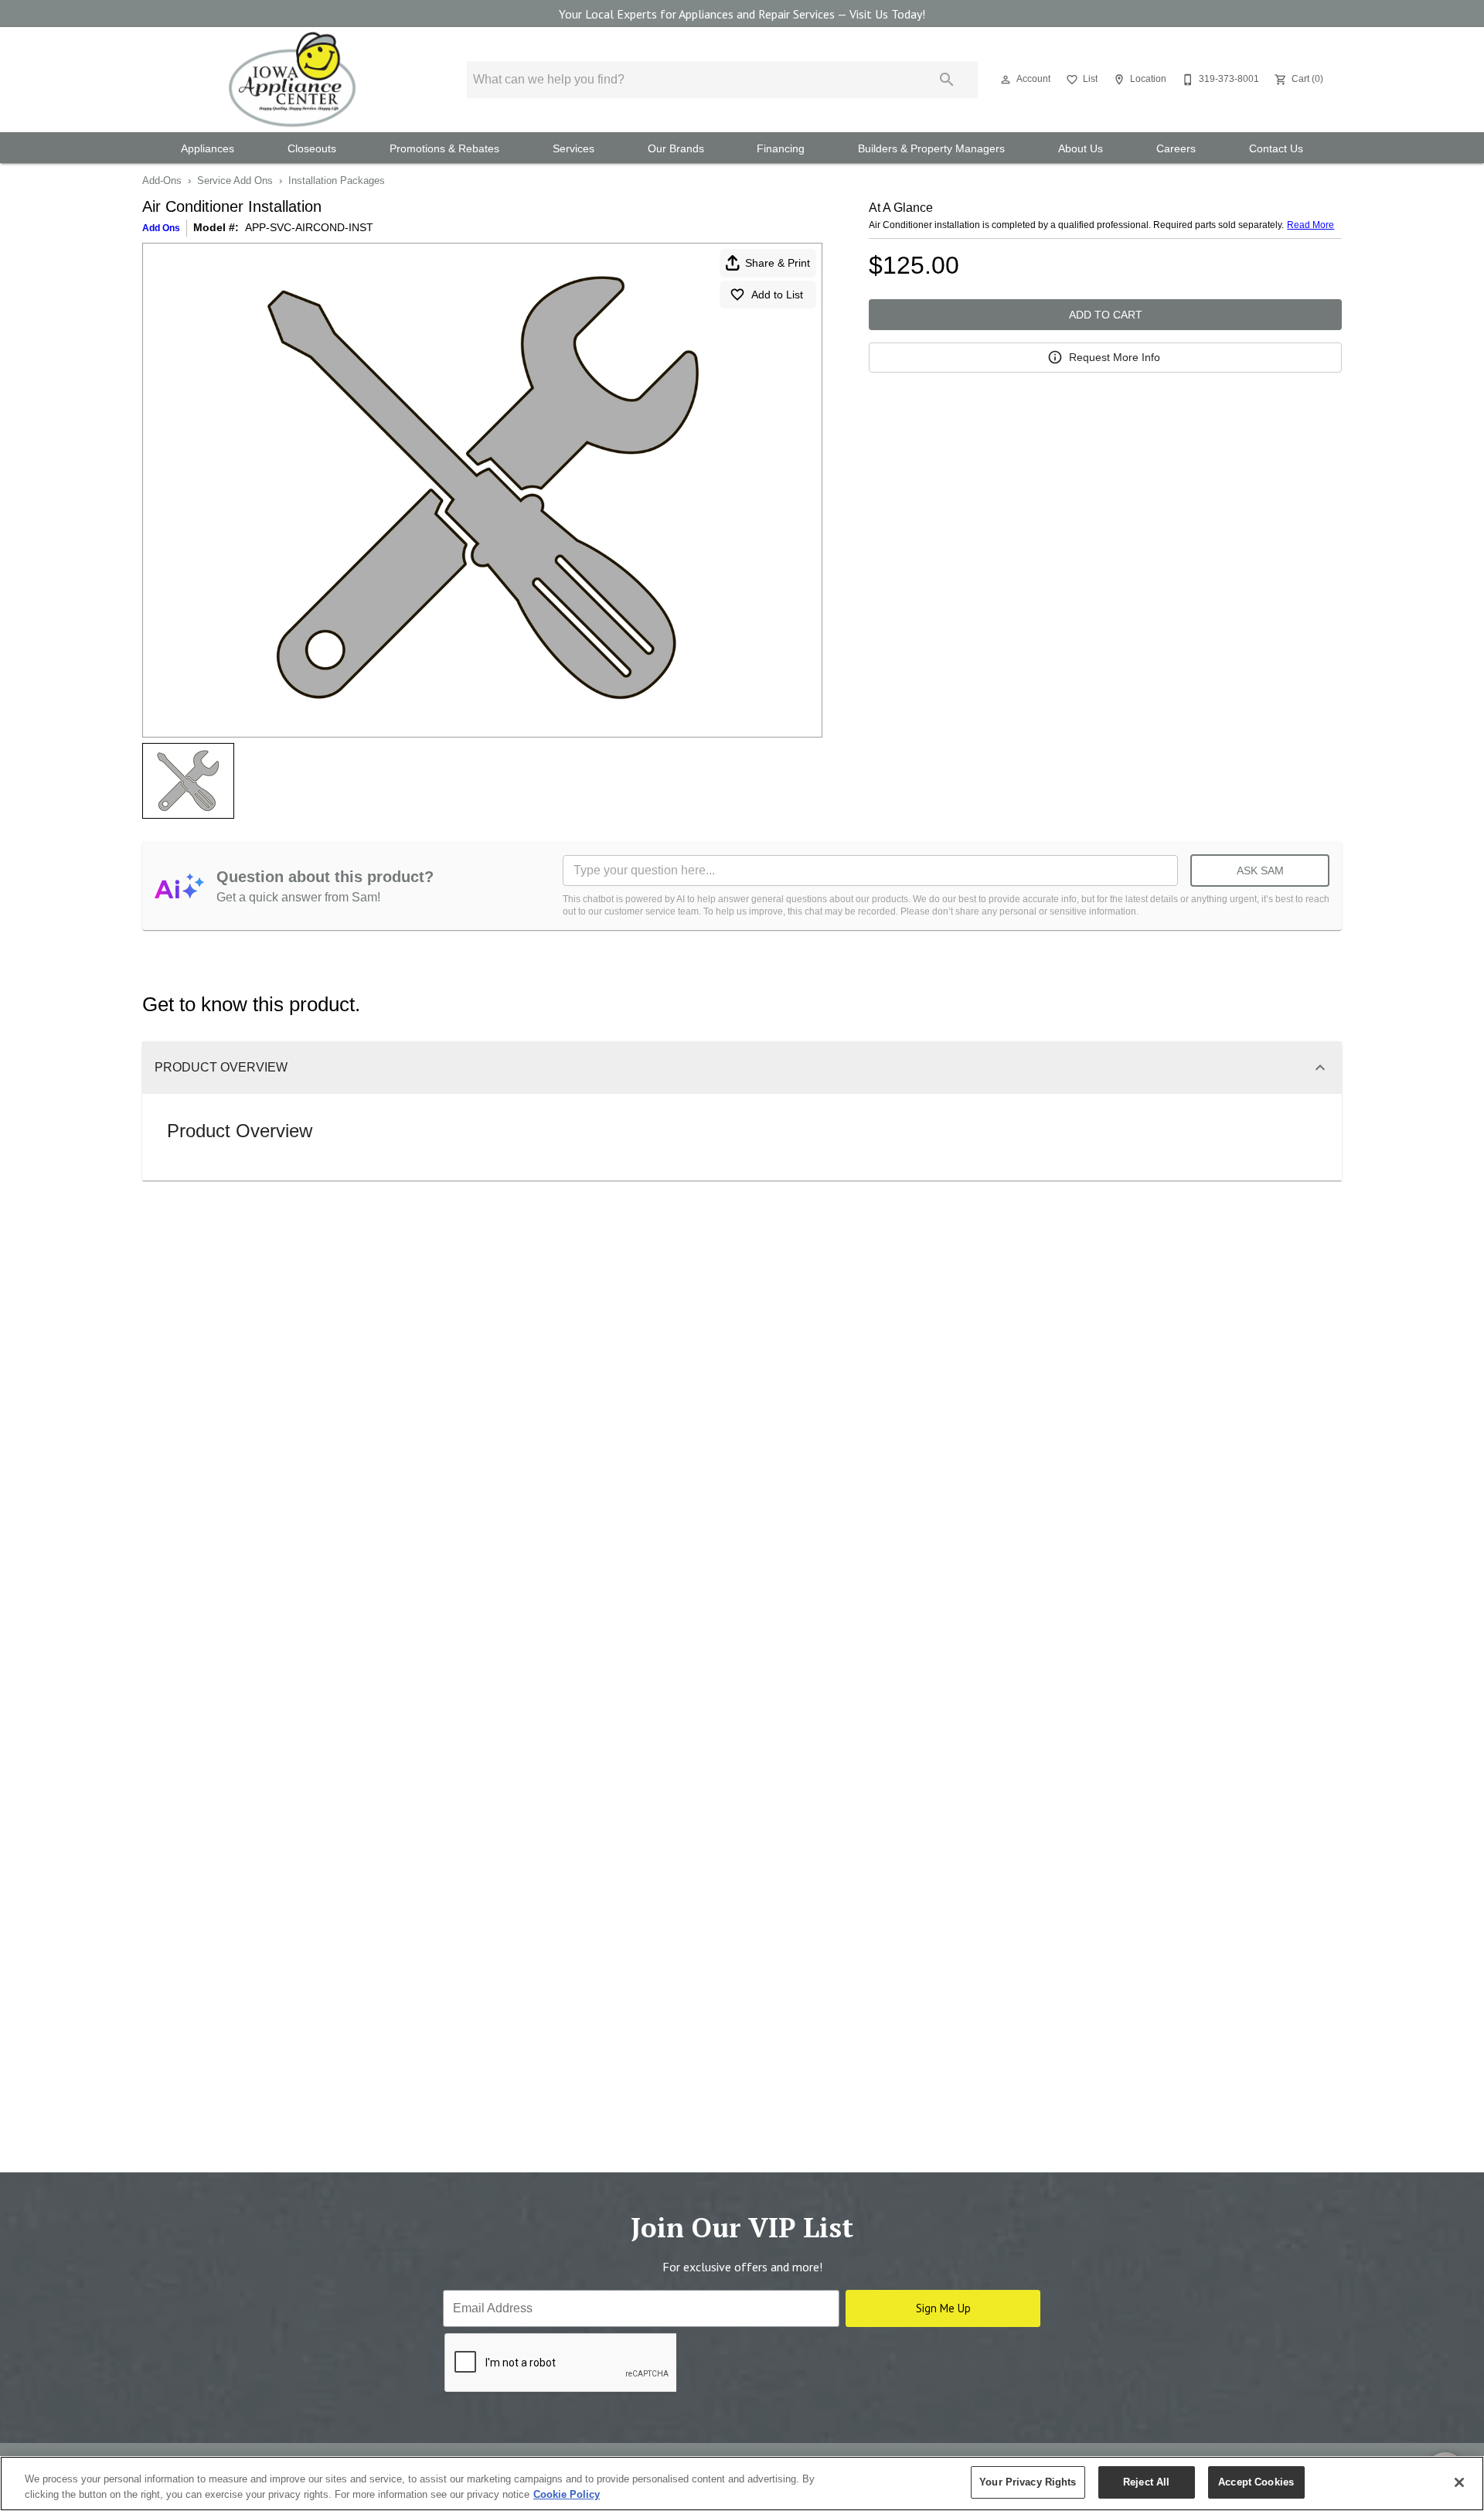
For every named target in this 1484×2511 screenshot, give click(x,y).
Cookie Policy (567, 2494)
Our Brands (676, 149)
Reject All (1146, 2482)
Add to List (777, 295)
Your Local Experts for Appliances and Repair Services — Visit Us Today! (742, 14)
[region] (742, 2484)
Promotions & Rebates (444, 149)
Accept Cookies (1256, 2482)
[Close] (1459, 2482)
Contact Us (1276, 149)
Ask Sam (1260, 871)
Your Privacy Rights (1028, 2482)
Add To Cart (1106, 315)
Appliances (208, 149)
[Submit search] (947, 80)
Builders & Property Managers (931, 149)
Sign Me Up (943, 2308)
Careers (1176, 149)
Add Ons (161, 228)
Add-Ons (162, 181)
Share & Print (778, 263)
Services (574, 149)
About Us (1081, 149)
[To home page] (292, 80)
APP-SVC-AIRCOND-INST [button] (309, 227)
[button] (1006, 80)
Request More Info (1115, 357)
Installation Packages (337, 181)
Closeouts (312, 149)
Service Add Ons (235, 181)
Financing (781, 149)
